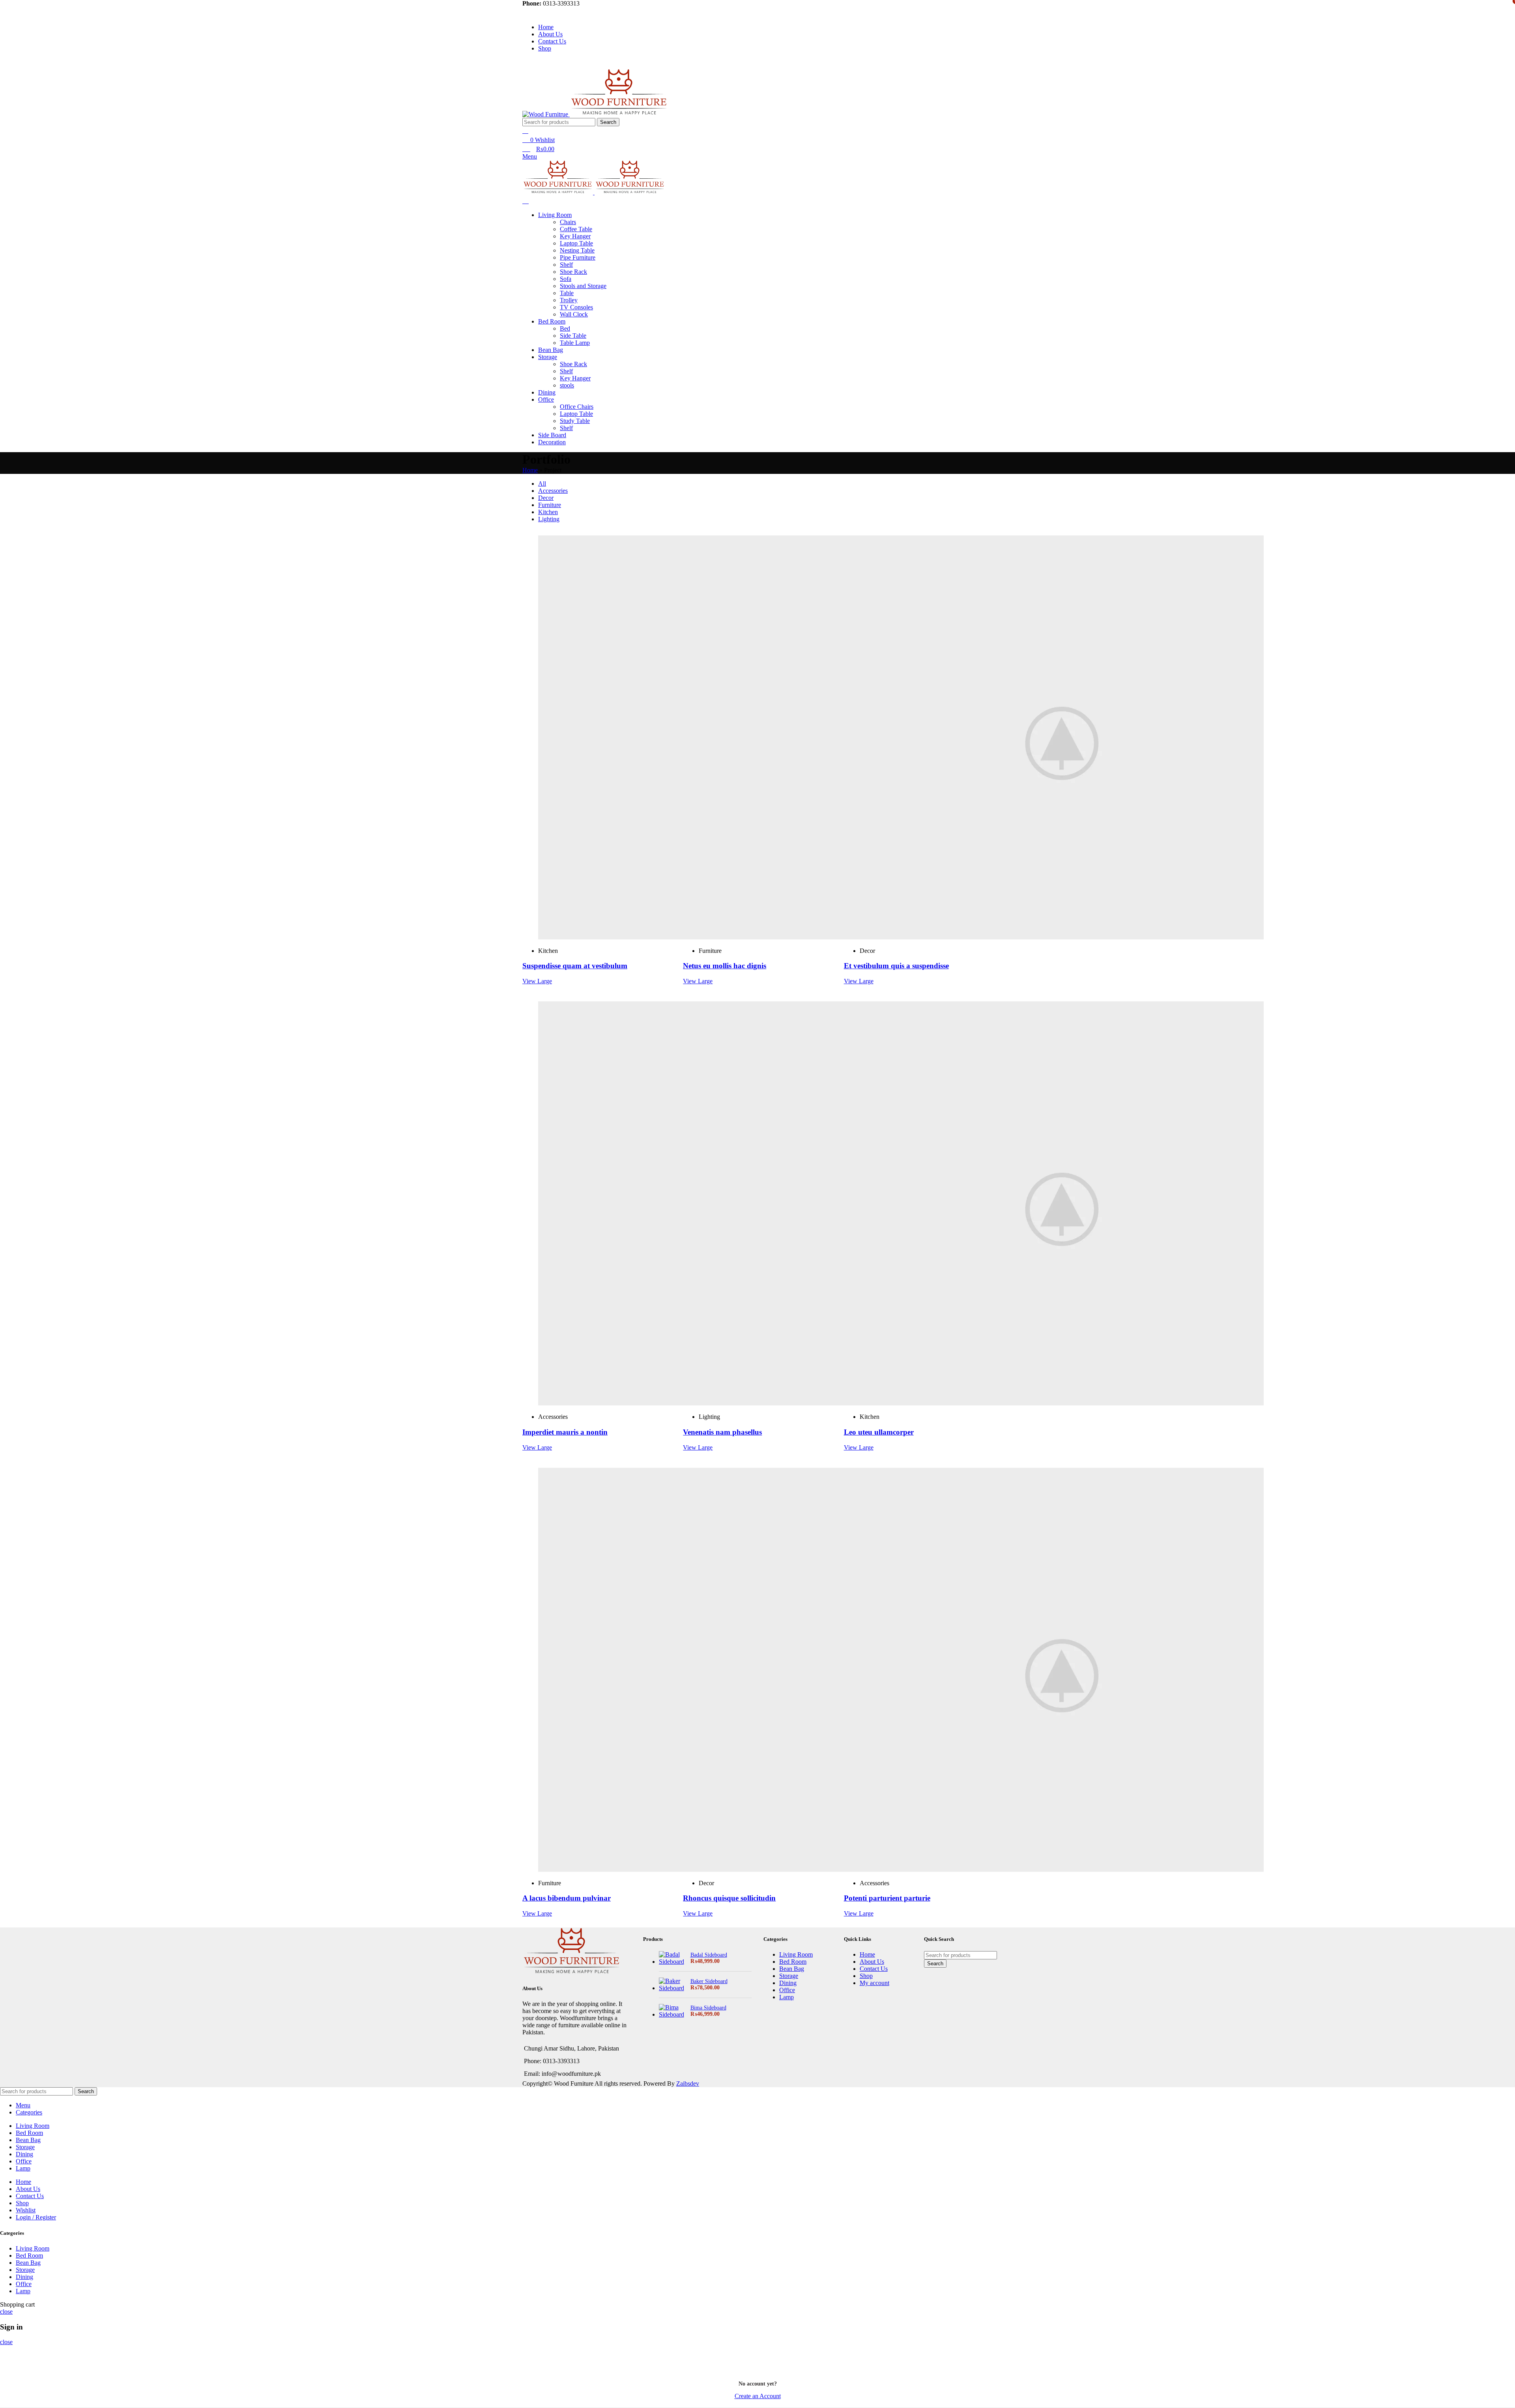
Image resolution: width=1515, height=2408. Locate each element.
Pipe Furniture (578, 257)
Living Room (796, 1954)
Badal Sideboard (709, 1955)
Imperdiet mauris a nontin (565, 1432)
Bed (565, 328)
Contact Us (874, 1969)
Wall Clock (574, 314)
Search (608, 122)
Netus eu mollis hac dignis (725, 966)
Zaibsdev (688, 2083)
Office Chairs (577, 407)
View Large (537, 981)
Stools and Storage (583, 286)
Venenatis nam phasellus (722, 1432)
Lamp (786, 1997)
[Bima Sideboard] (672, 2011)
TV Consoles (576, 307)
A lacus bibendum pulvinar (567, 1898)
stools (567, 385)
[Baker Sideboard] (672, 1985)
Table (567, 293)
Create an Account (758, 2396)
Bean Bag (792, 1969)
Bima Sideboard (708, 2008)
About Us (872, 1962)
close (6, 2312)
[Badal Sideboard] (672, 1958)
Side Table (573, 336)
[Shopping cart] (526, 201)
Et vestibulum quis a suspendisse (896, 966)
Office (787, 1990)
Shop (866, 1976)
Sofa (566, 279)
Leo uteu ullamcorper (879, 1432)
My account (874, 1983)
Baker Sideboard (709, 1981)
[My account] (525, 131)
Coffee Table (576, 229)
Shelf (566, 265)
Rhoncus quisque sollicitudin (729, 1898)
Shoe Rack (573, 272)
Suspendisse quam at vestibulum (575, 966)
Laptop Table (576, 243)
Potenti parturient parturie (887, 1898)
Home (530, 470)
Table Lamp (575, 343)
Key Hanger (575, 236)
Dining (788, 1983)
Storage (789, 1976)
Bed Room (793, 1962)
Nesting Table (577, 250)
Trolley (569, 300)
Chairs (568, 222)
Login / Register (36, 2217)
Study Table (575, 421)
